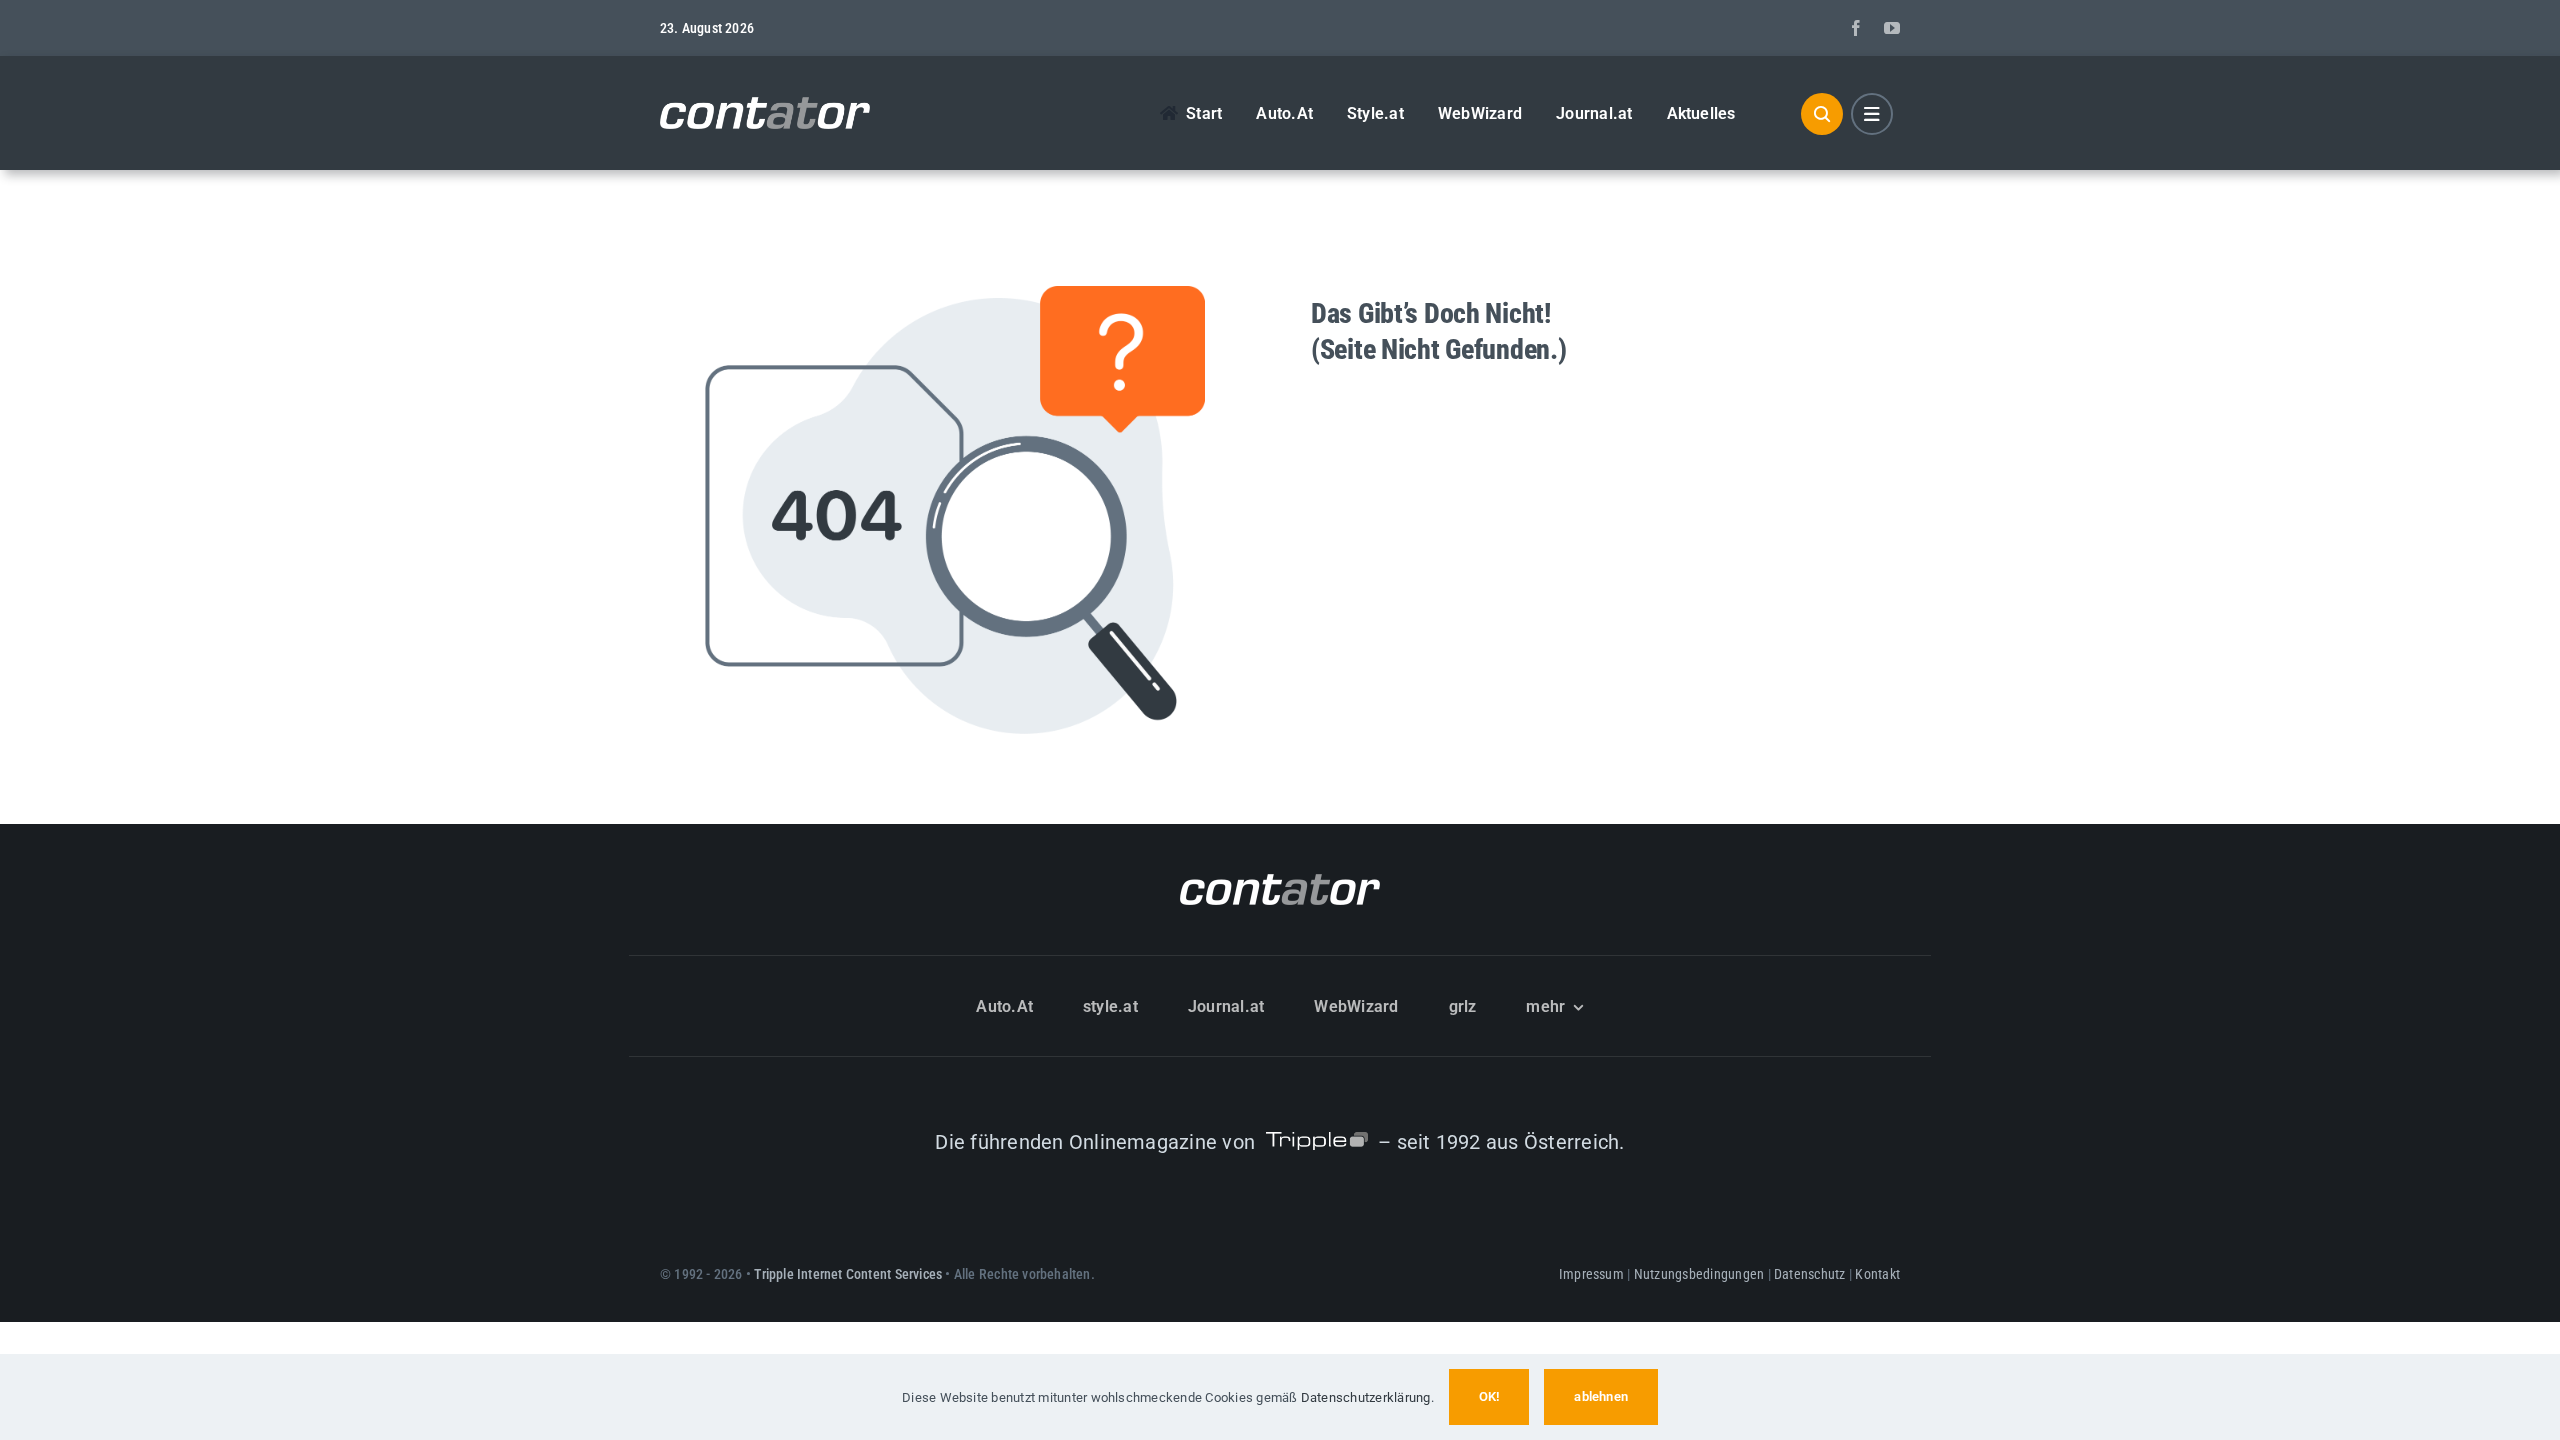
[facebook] (1856, 28)
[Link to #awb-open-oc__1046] (1822, 114)
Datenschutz (1810, 1274)
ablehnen (1601, 1396)
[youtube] (1892, 28)
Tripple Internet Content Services (848, 1274)
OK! (1489, 1396)
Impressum (1591, 1274)
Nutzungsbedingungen (1699, 1274)
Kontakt (1877, 1274)
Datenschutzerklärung (1366, 1397)
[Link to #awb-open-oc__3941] (1872, 114)
